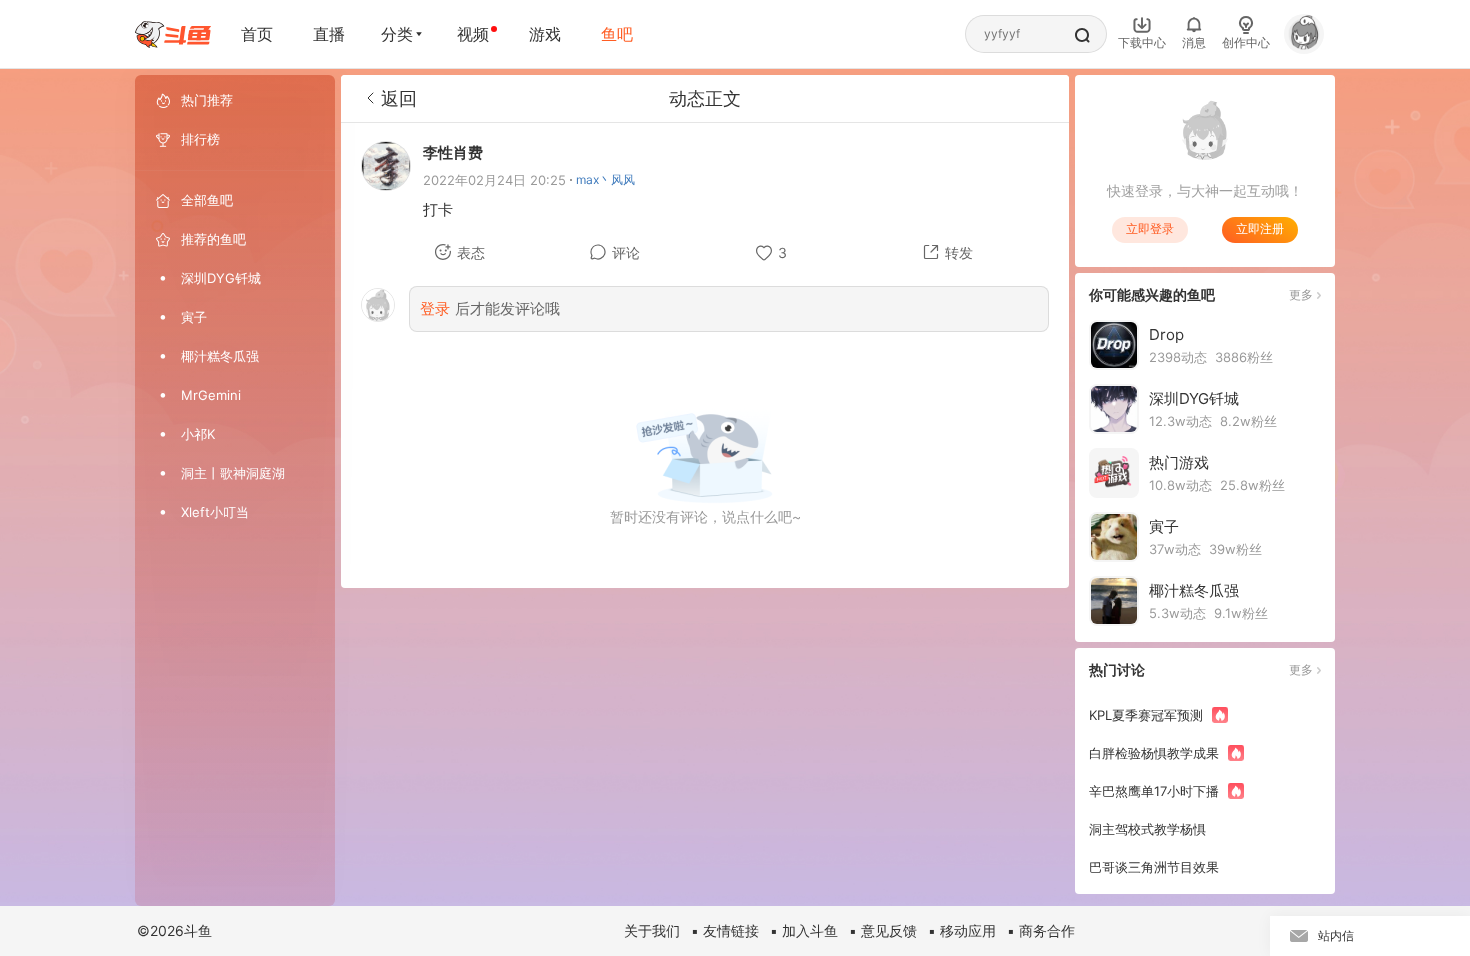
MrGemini (211, 395)
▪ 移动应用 (962, 930)
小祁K (198, 434)
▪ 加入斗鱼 (804, 930)
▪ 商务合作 (1041, 930)
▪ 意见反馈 (883, 930)
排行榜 (200, 139)
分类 (397, 34)
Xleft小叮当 (215, 512)
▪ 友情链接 (725, 930)
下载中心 (1142, 42)
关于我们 (652, 930)
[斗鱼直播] (173, 34)
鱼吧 (617, 34)
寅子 (194, 317)
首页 (257, 34)
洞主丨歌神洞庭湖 (233, 473)
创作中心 (1246, 42)
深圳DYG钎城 (221, 278)
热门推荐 (207, 100)
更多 (1301, 294)
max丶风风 (605, 179)
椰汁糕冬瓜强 (220, 356)
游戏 (545, 34)
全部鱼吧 (207, 200)
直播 (329, 34)
